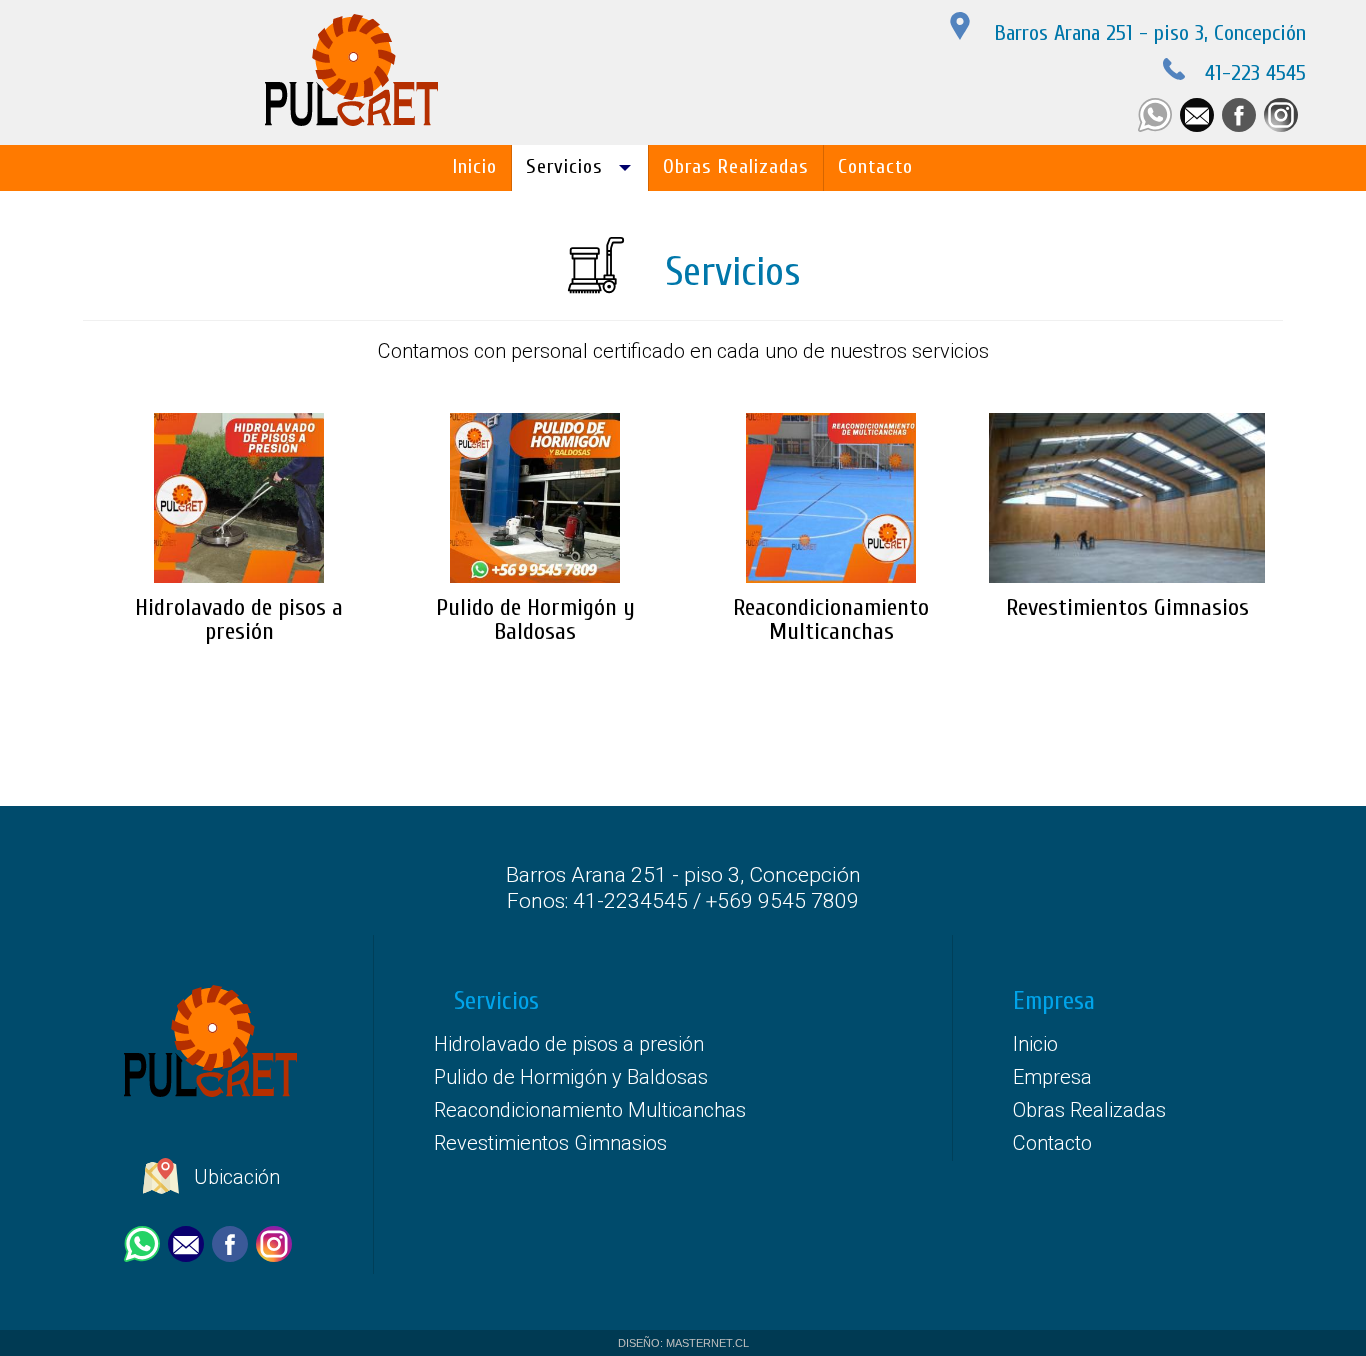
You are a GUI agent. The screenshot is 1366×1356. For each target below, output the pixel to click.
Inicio (475, 166)
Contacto (875, 166)
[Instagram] (1285, 126)
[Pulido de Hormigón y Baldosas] (535, 399)
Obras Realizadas (736, 166)
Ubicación (234, 1177)
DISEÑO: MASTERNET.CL (683, 1343)
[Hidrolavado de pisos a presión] (239, 399)
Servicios (564, 166)
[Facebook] (1243, 126)
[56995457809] (1159, 126)
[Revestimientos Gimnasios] (1127, 399)
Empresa (1052, 1077)
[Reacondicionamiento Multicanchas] (831, 399)
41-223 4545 (1255, 73)
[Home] (353, 122)
